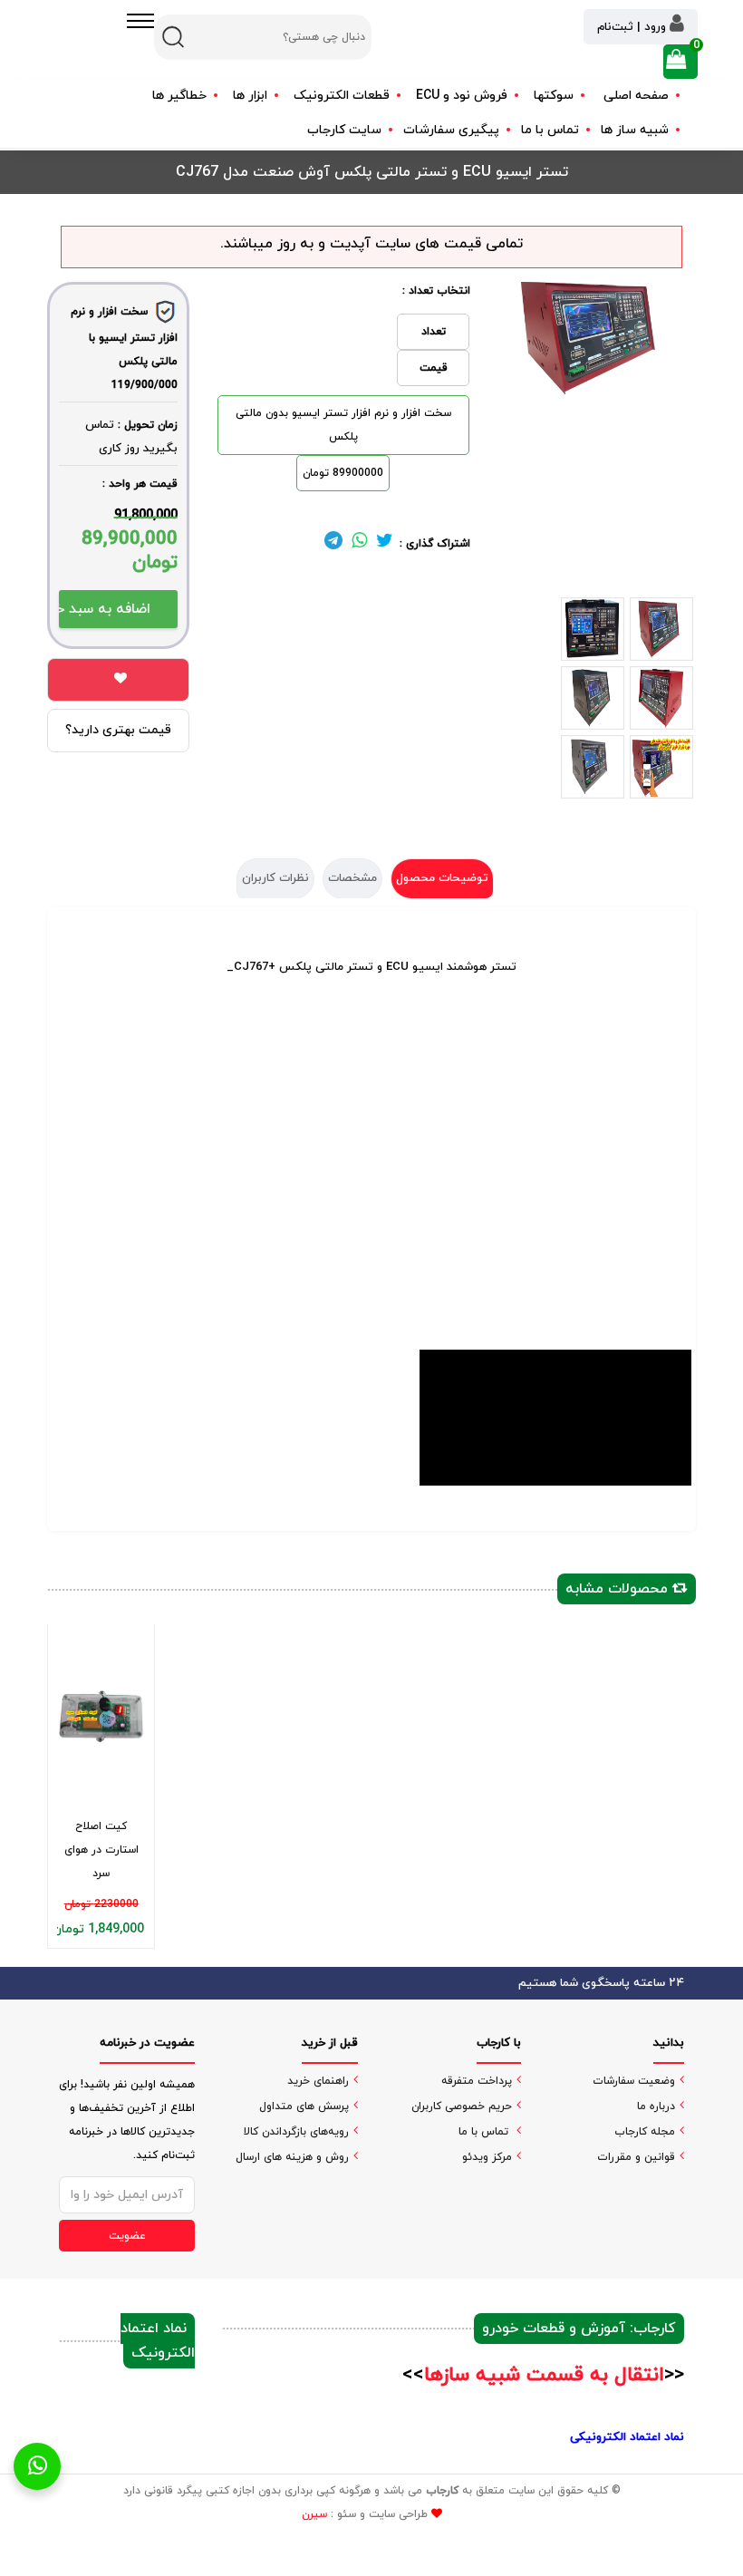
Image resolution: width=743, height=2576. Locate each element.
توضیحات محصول (442, 878)
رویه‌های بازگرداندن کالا (296, 2132)
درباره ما (656, 2106)
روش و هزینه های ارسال (292, 2157)
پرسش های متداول (304, 2106)
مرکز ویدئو (487, 2157)
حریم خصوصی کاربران (462, 2106)
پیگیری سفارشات (451, 130)
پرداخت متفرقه (477, 2081)
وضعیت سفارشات (634, 2081)
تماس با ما (550, 130)
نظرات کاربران (275, 878)
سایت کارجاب (344, 130)
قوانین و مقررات (636, 2157)
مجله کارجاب (645, 2132)
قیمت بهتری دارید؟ (118, 730)
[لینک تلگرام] (333, 544)
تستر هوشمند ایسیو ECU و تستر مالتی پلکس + (375, 967)
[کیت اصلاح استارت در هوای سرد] (101, 1716)
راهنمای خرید (318, 2081)
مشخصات (352, 878)
